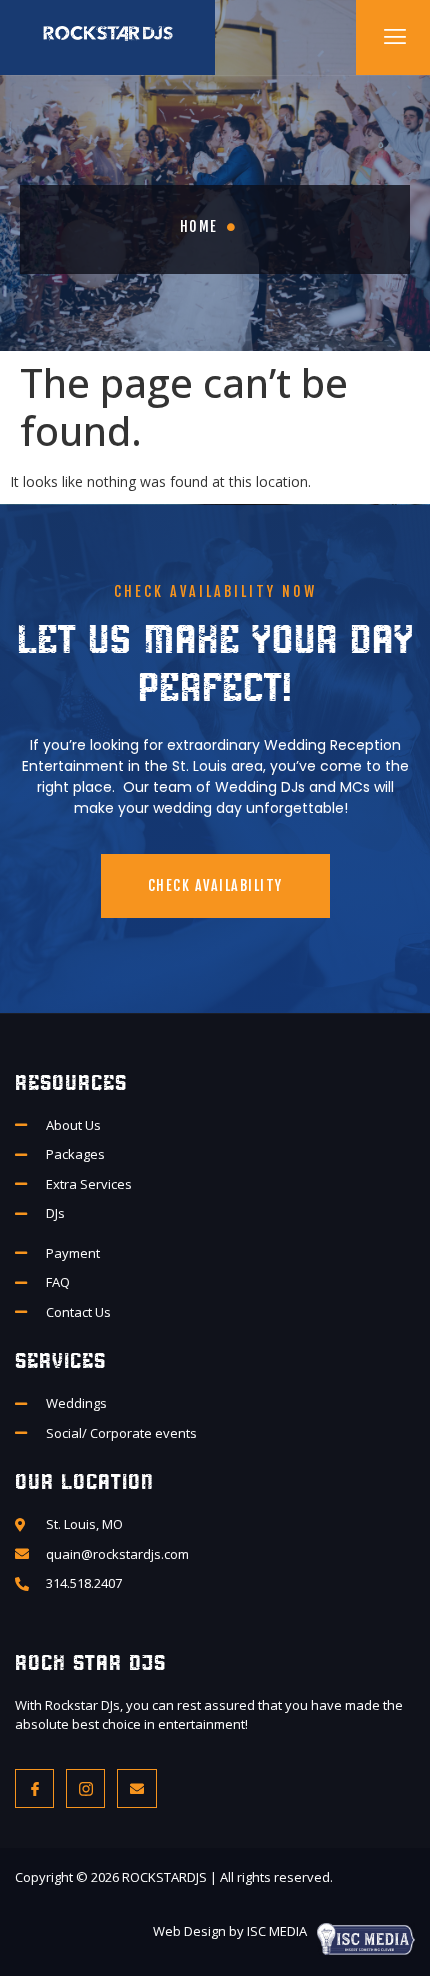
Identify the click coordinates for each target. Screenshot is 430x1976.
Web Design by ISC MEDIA (230, 1931)
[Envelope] (136, 1788)
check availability (215, 885)
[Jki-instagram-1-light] (85, 1788)
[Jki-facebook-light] (34, 1788)
